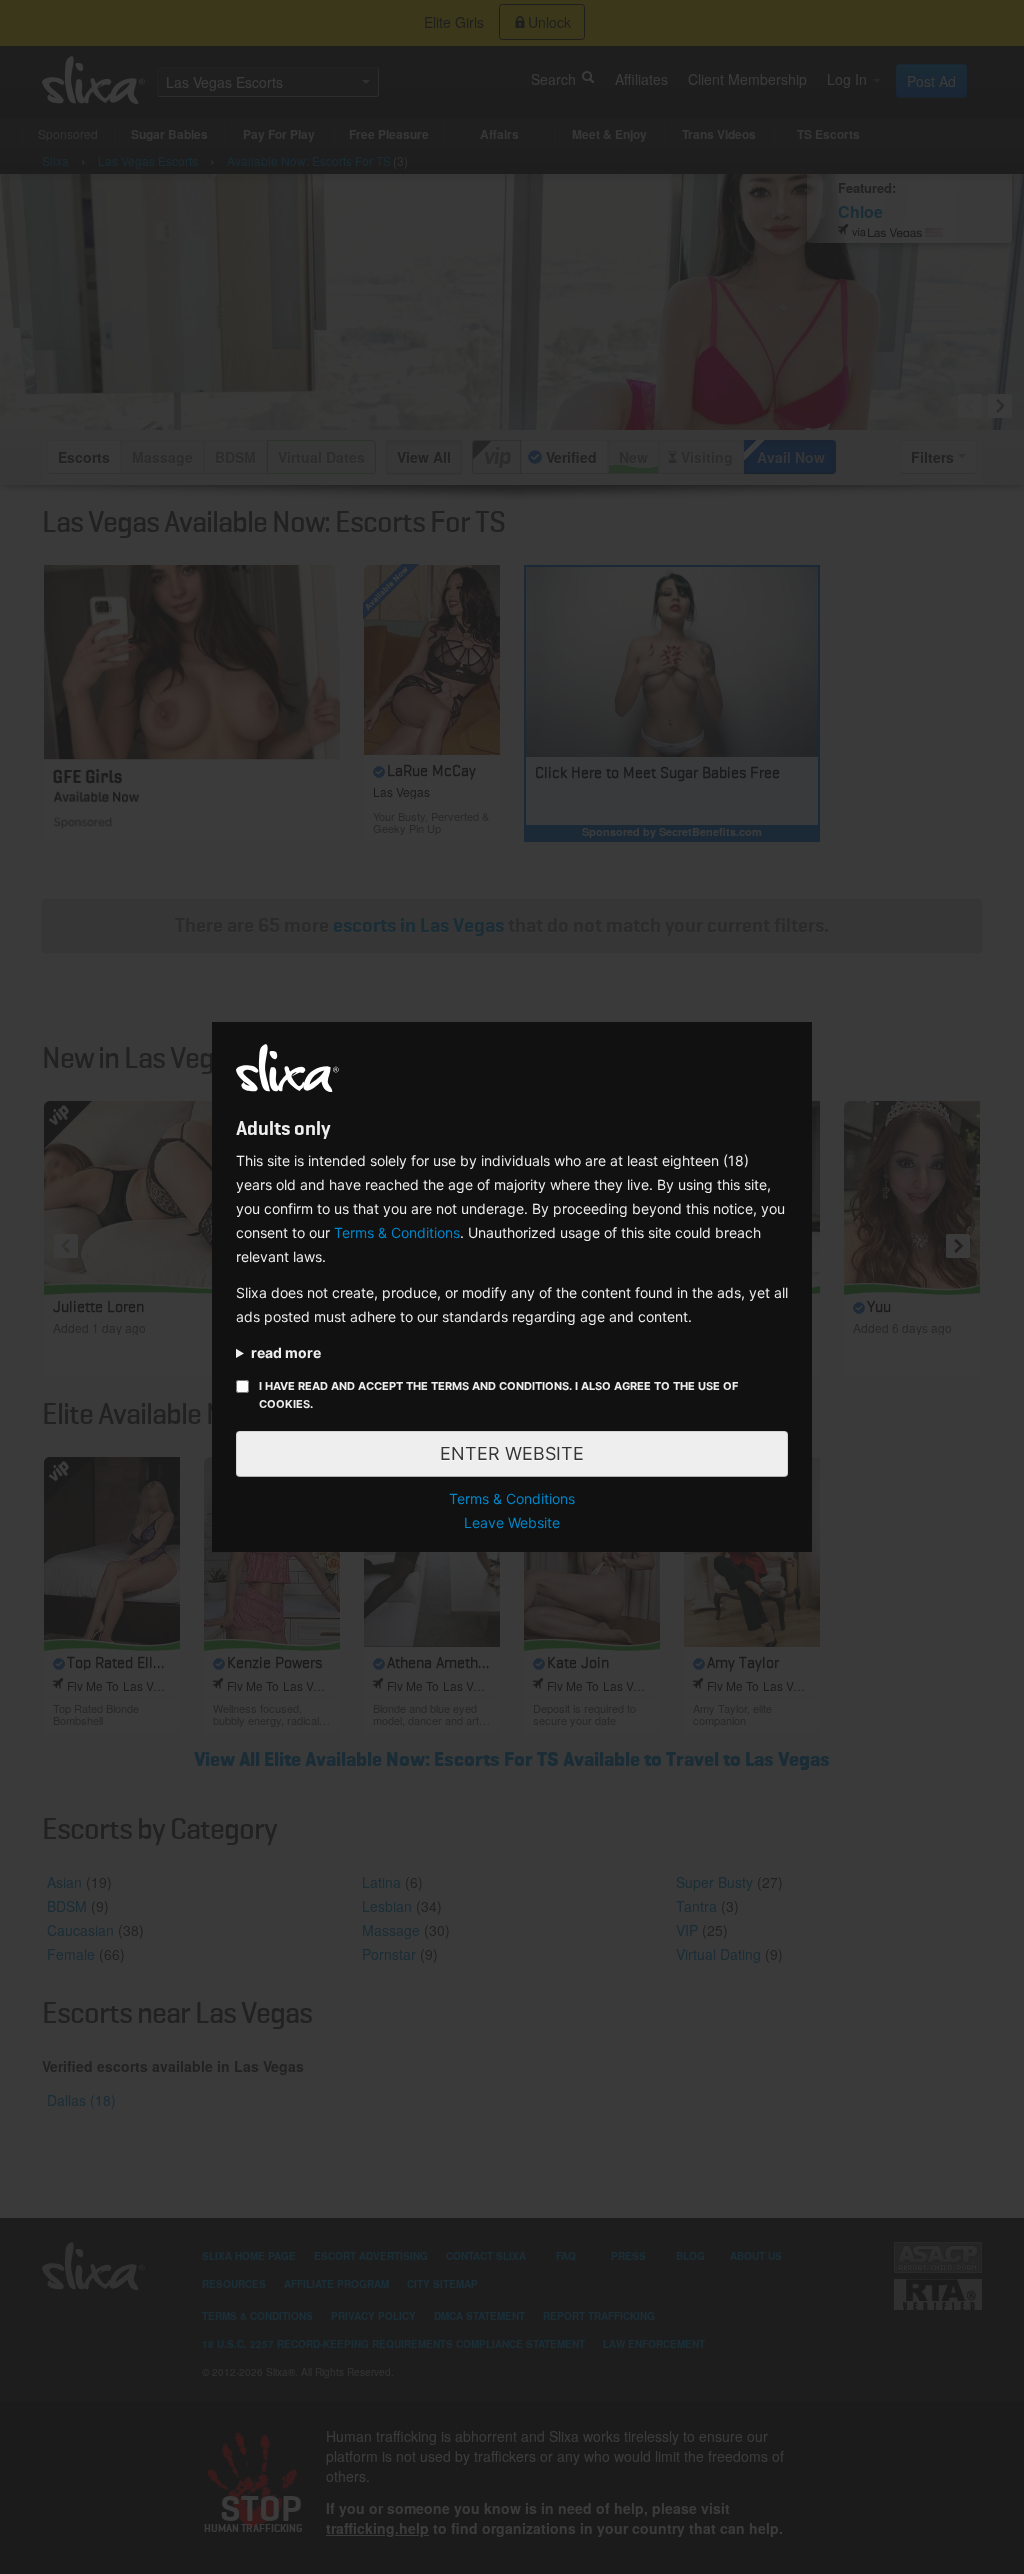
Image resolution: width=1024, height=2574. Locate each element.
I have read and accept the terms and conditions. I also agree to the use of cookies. (498, 1395)
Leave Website (512, 1522)
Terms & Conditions (397, 1232)
